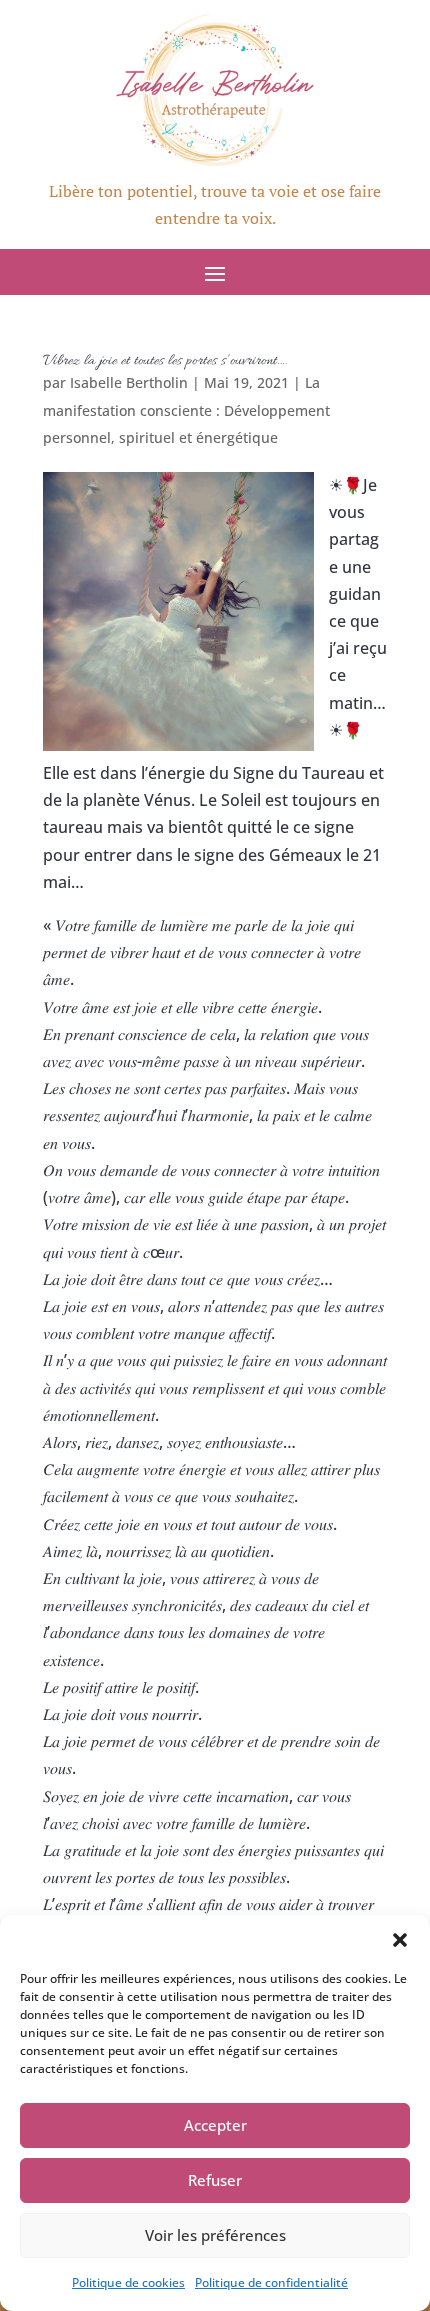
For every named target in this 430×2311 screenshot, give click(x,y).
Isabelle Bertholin (129, 382)
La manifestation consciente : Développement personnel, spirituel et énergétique (186, 409)
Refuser (215, 2180)
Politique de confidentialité (271, 2282)
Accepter (215, 2125)
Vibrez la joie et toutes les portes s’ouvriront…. (165, 361)
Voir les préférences (215, 2235)
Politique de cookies (128, 2282)
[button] (400, 1940)
